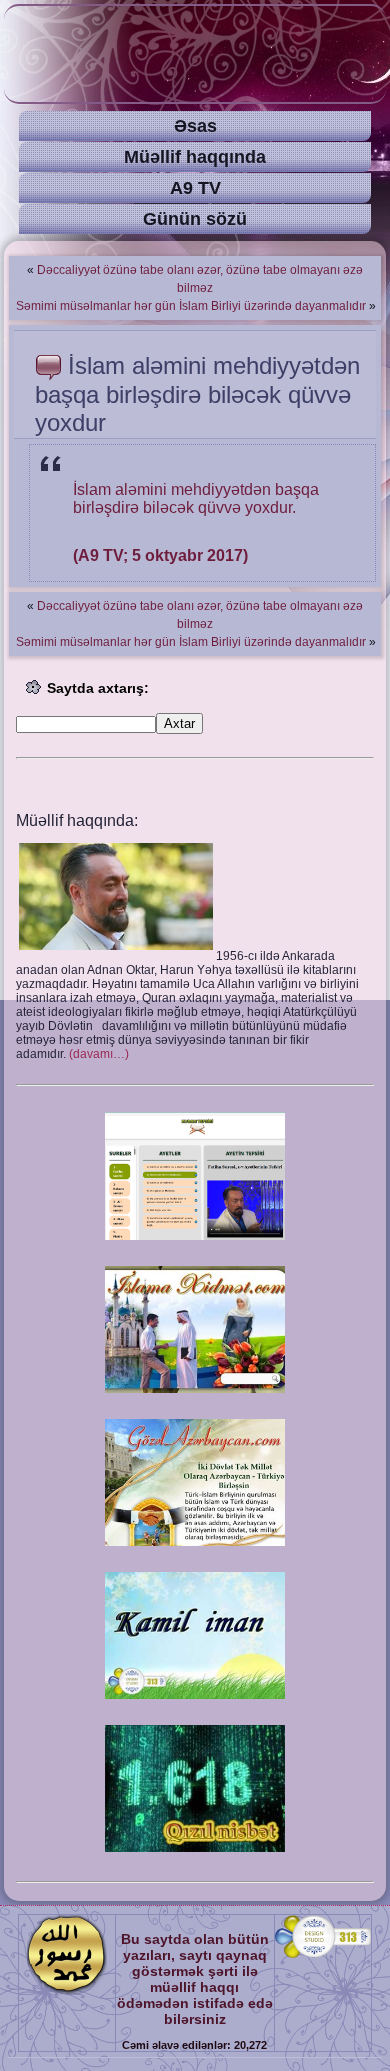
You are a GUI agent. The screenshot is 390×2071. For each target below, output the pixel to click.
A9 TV (195, 188)
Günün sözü (195, 219)
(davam (99, 1054)
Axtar (179, 723)
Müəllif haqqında (195, 157)
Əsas (195, 126)
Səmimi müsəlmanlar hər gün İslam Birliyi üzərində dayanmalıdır (191, 306)
